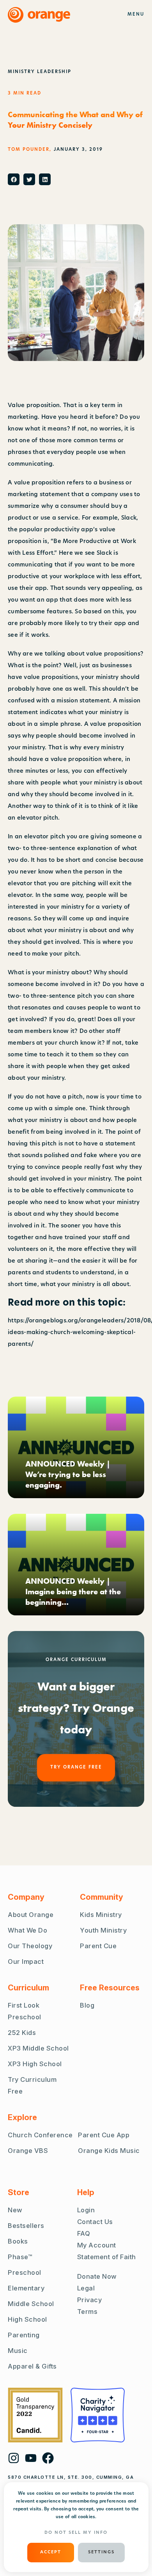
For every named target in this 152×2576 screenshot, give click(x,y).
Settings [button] (101, 2552)
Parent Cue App (104, 2135)
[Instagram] (14, 2458)
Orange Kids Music (109, 2151)
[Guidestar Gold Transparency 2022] (35, 2415)
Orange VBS (28, 2151)
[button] (14, 179)
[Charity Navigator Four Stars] (98, 2415)
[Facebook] (48, 2458)
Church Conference (40, 2135)
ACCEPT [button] (51, 2552)
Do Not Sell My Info (76, 2533)
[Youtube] (31, 2458)
